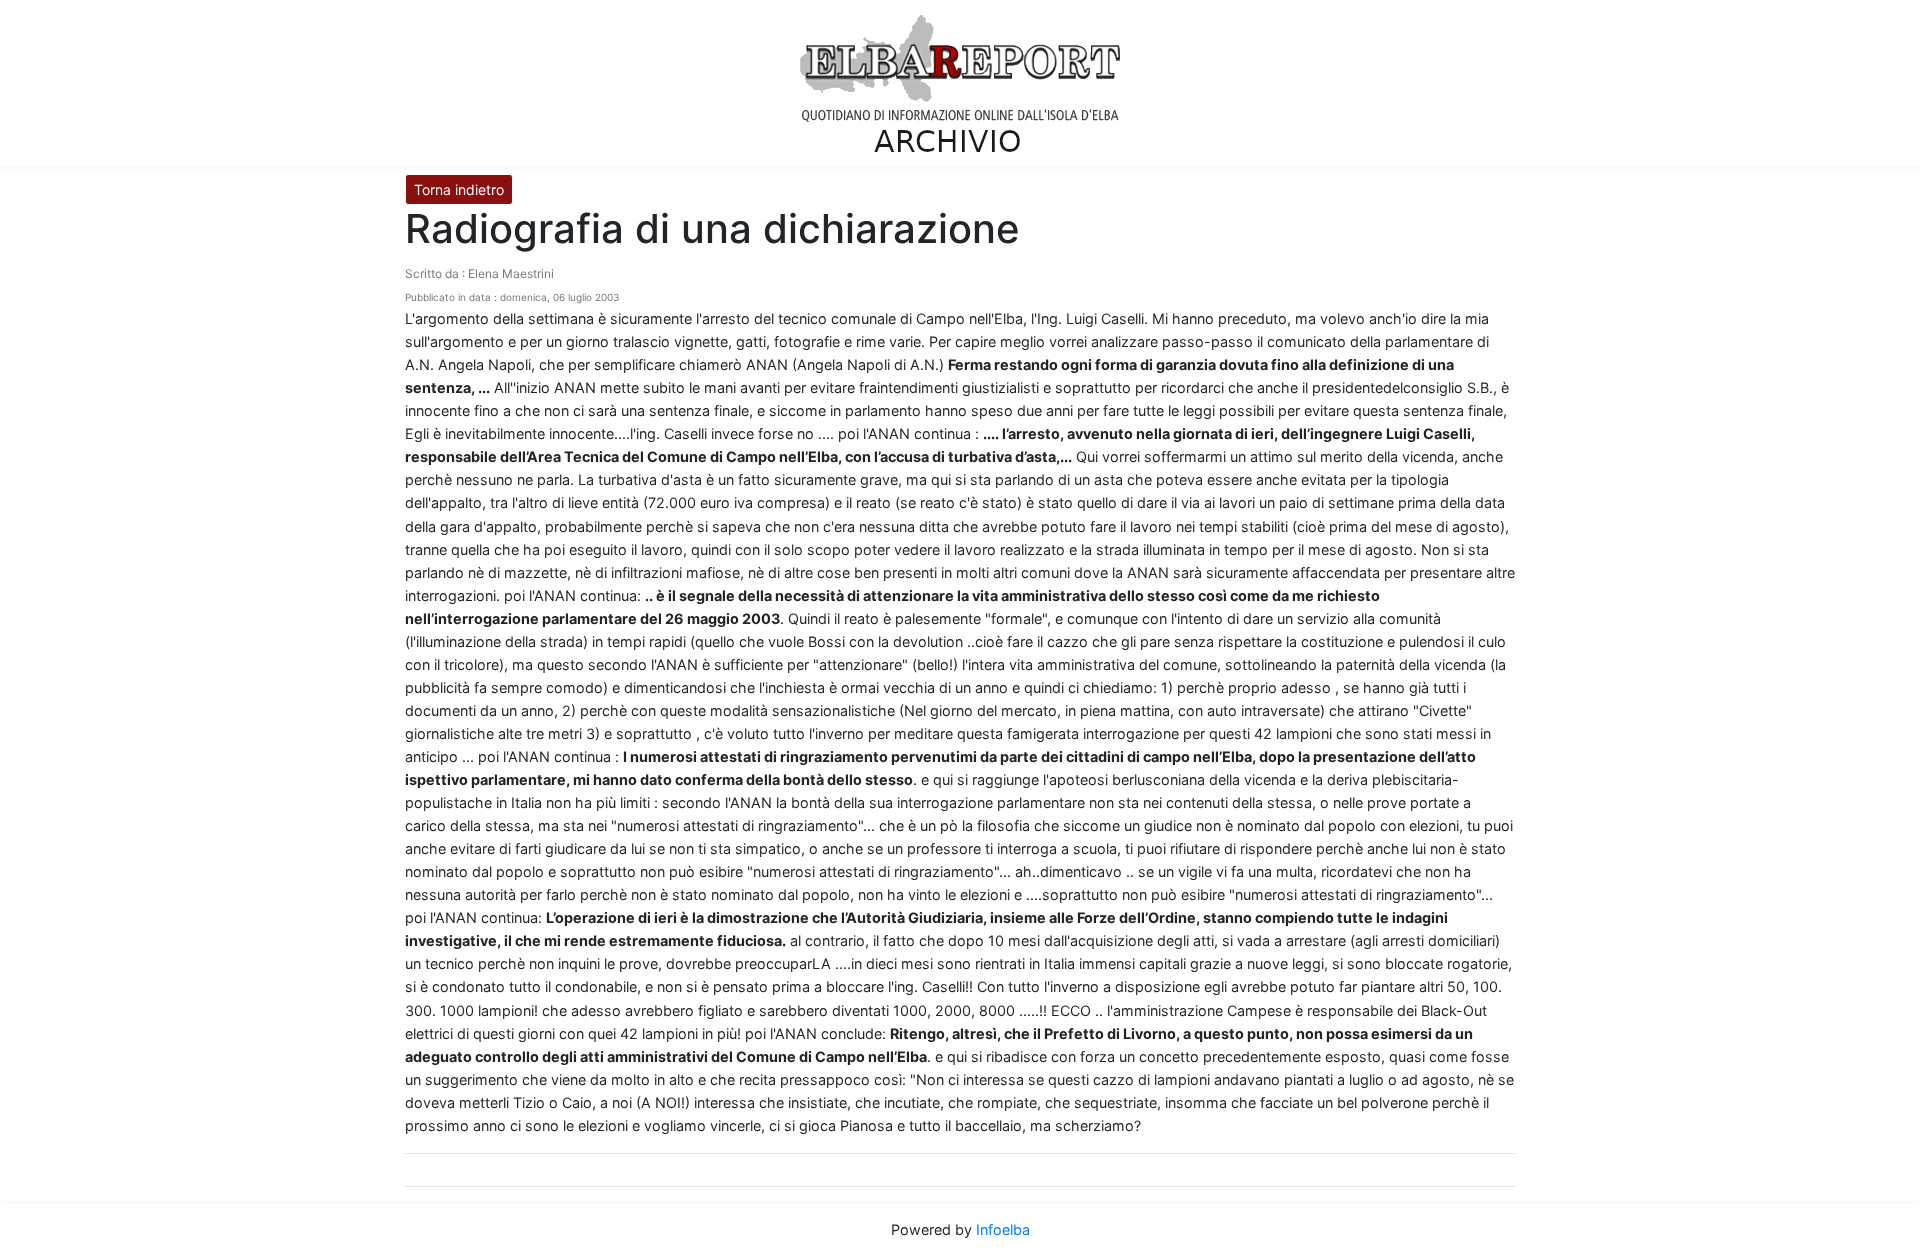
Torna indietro (459, 189)
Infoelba (1003, 1229)
